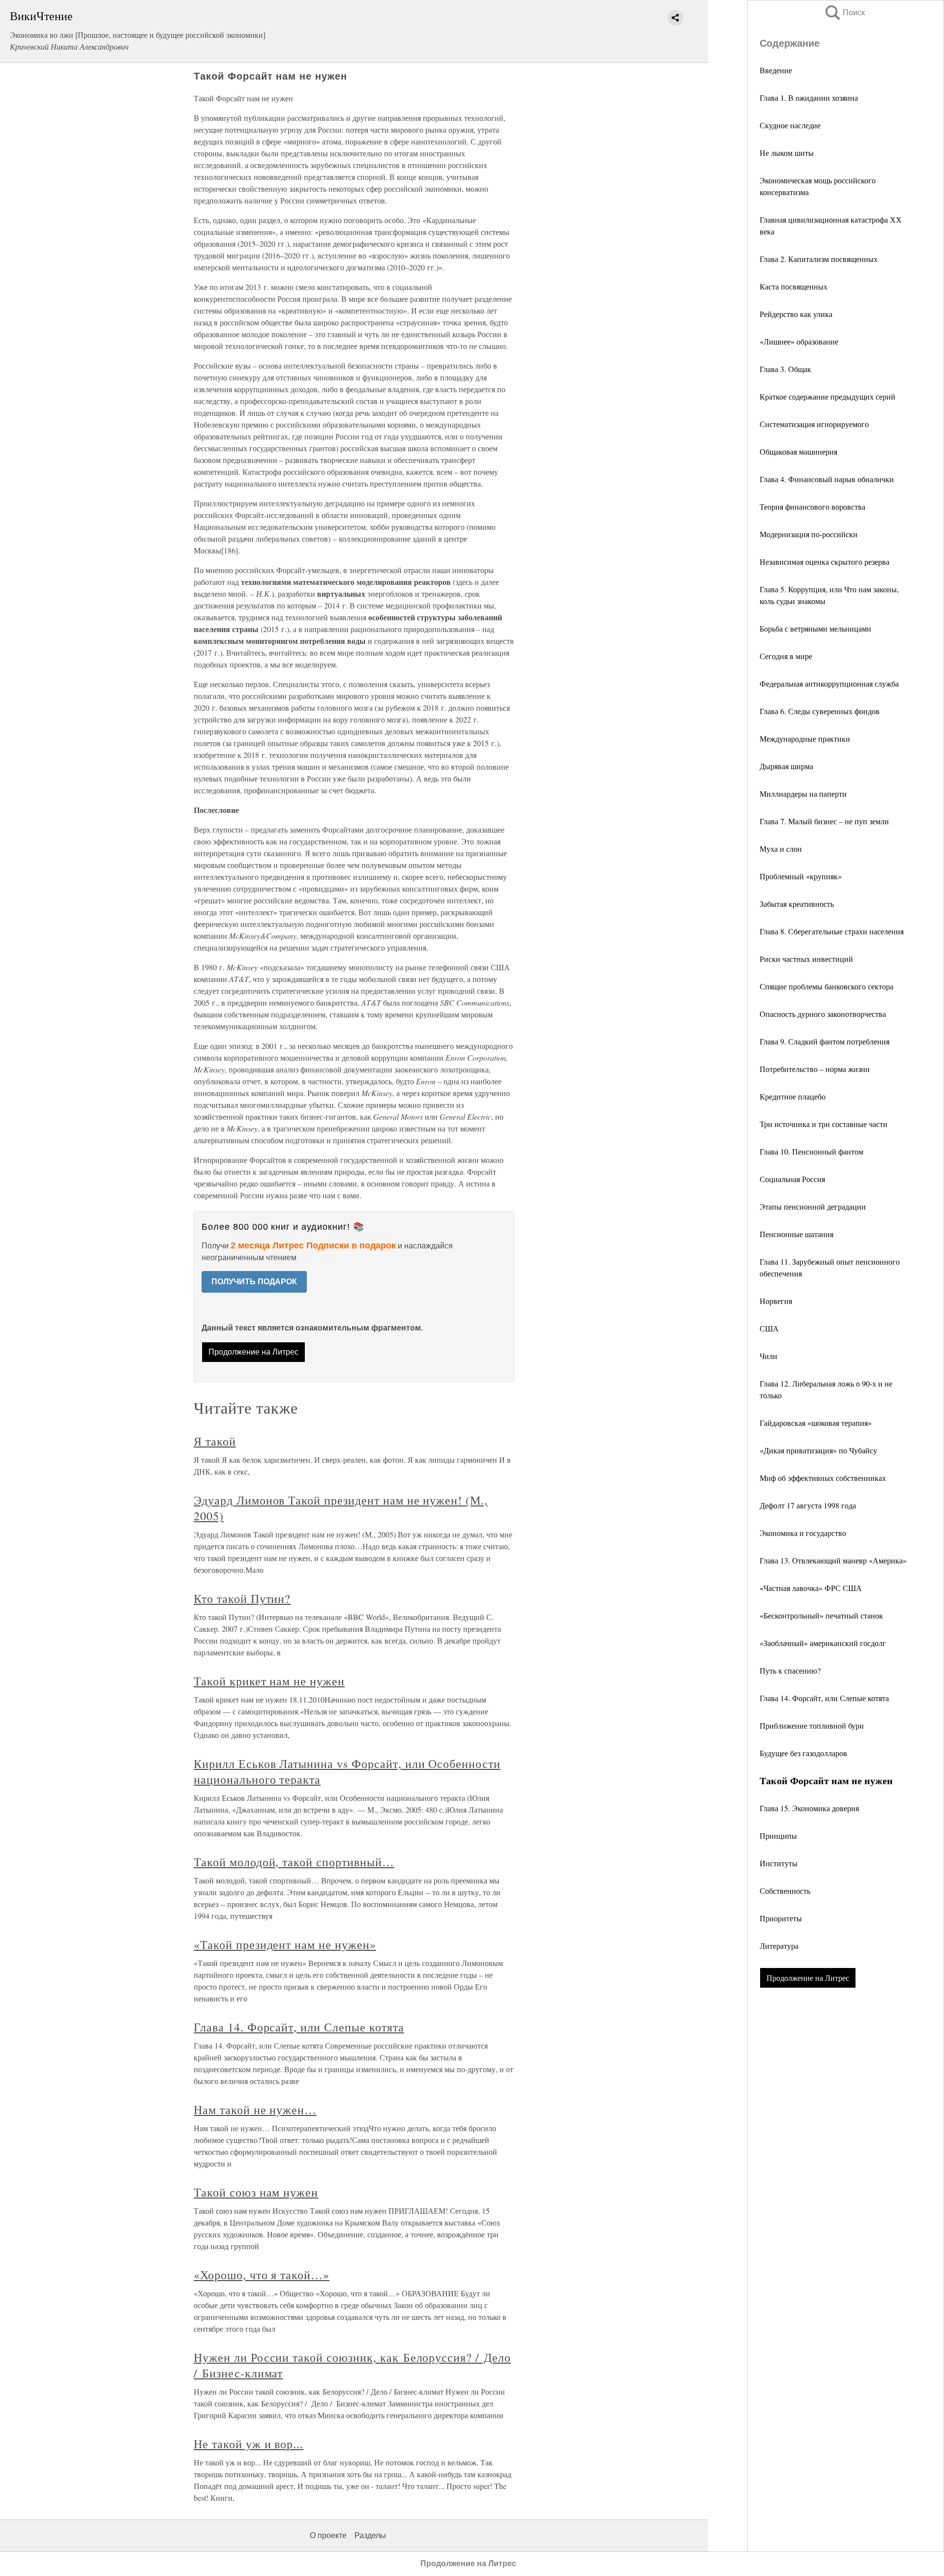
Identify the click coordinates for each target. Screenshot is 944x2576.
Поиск (844, 13)
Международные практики (805, 738)
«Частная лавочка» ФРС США (811, 1588)
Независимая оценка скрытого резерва (825, 562)
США (769, 1328)
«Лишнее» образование (799, 341)
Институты (779, 1863)
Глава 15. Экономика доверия (809, 1808)
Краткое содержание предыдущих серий (827, 396)
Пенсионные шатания (796, 1234)
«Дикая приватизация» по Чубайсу (818, 1450)
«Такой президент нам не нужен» (285, 1944)
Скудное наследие (790, 125)
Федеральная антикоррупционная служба (829, 683)
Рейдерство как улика (796, 314)
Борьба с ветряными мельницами (815, 628)
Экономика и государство (803, 1533)
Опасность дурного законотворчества (823, 1014)
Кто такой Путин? (242, 1598)
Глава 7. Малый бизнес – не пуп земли (824, 821)
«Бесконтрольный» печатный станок (821, 1615)
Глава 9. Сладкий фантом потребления (825, 1041)
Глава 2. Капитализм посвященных (819, 259)
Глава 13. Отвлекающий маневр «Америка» (833, 1560)
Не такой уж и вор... (249, 2444)
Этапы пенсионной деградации (813, 1206)
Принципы (778, 1836)
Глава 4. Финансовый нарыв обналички (827, 479)
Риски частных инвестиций (806, 959)
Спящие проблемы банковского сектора (826, 986)
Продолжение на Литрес (808, 1978)
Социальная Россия (792, 1179)
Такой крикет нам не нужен (269, 1681)
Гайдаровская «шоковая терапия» (816, 1423)
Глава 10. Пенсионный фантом (811, 1151)
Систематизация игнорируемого (814, 424)
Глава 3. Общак (785, 369)
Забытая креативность (797, 904)
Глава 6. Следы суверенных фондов (820, 711)
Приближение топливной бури (812, 1725)
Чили (768, 1356)
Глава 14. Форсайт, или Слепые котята (824, 1698)
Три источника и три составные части (824, 1124)
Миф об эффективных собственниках (823, 1478)
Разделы (370, 2535)
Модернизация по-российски (809, 534)
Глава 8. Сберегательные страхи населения (832, 931)
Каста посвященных (794, 286)
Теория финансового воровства (812, 507)
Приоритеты (781, 1918)
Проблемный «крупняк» (801, 876)
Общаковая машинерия (798, 451)
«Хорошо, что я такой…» (262, 2275)
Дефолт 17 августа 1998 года (808, 1505)
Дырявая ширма (786, 766)
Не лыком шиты (787, 153)
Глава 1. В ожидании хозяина (809, 98)
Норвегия (776, 1301)
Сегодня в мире (786, 656)
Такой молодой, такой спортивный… (294, 1862)
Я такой (215, 1441)
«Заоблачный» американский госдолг (823, 1643)
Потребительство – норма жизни (815, 1069)
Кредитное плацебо (793, 1096)
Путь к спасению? (790, 1670)
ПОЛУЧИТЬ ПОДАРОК (254, 1282)
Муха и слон (781, 849)
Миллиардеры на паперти (803, 794)
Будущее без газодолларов (803, 1753)
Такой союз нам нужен (256, 2192)
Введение (776, 70)
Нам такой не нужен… (255, 2110)
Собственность (785, 1891)
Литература (779, 1946)
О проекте (328, 2535)
